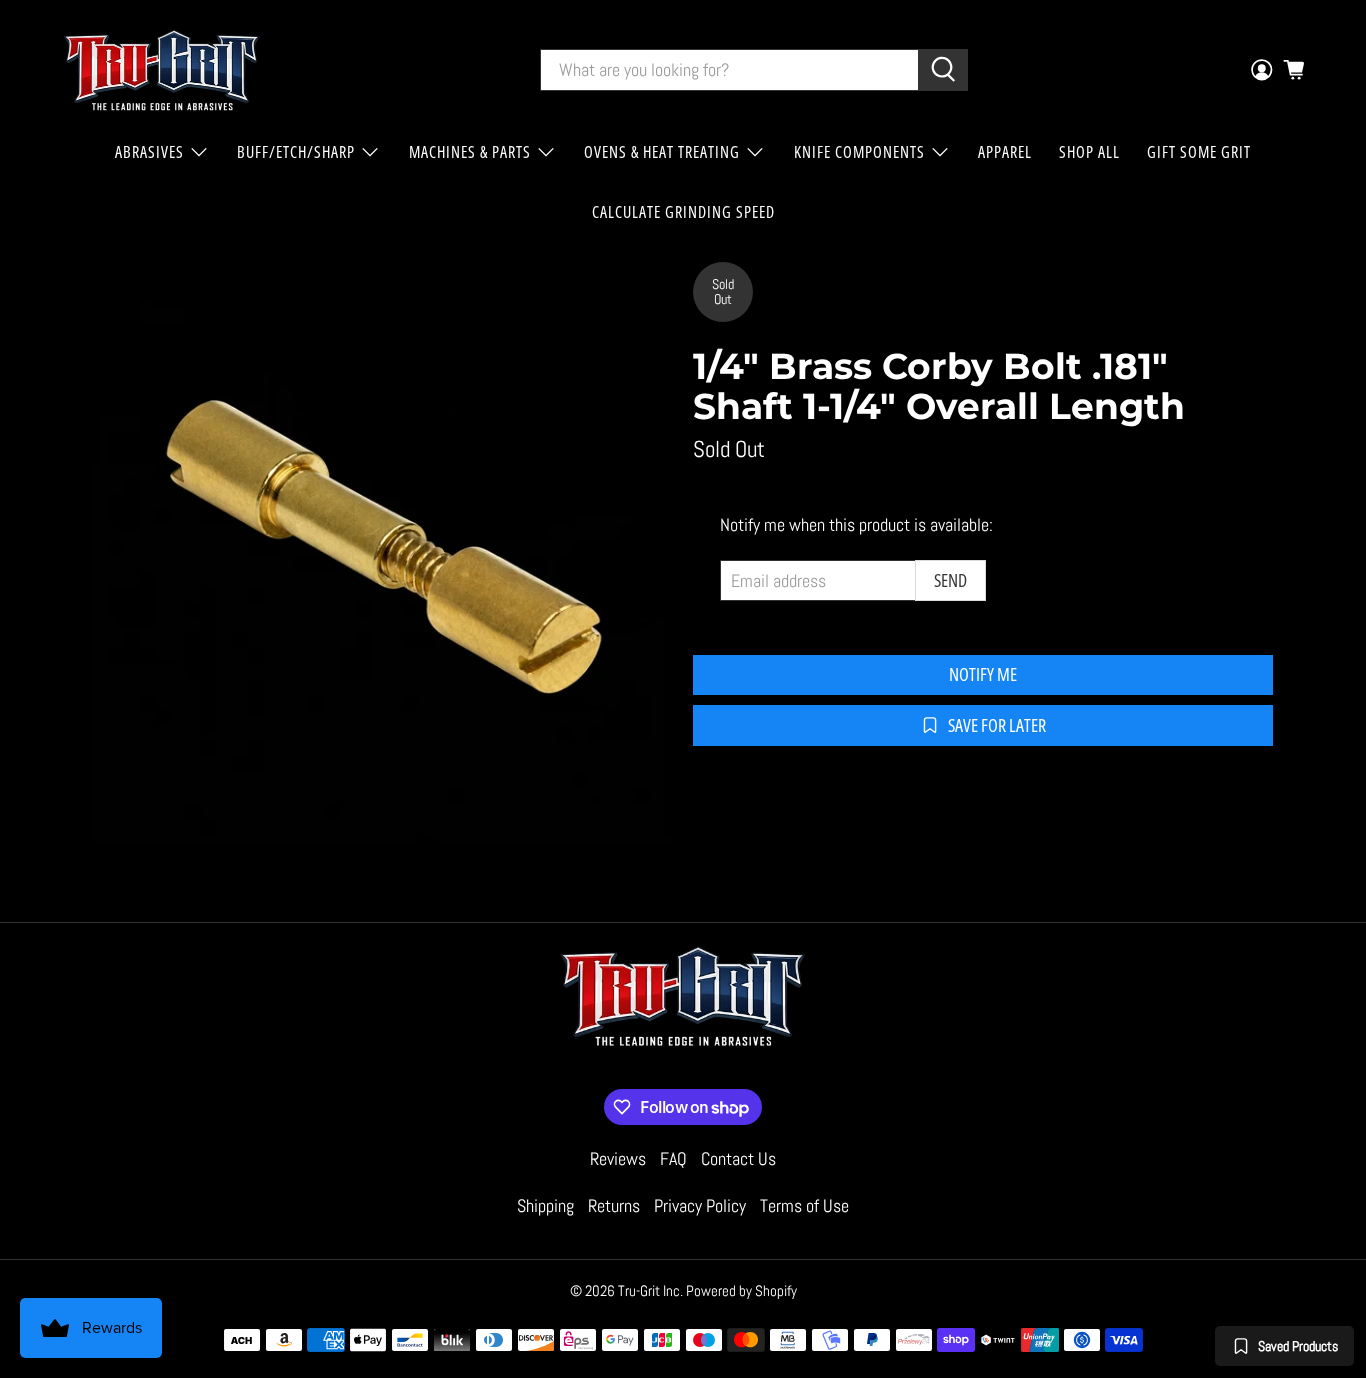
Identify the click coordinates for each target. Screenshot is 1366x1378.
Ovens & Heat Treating (662, 152)
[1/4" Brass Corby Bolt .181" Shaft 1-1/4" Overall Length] (383, 552)
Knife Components (859, 152)
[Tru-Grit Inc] (162, 70)
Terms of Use (804, 1205)
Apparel (1005, 152)
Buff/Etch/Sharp (296, 152)
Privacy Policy (700, 1205)
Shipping (545, 1205)
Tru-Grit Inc (649, 1290)
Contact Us (738, 1158)
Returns (614, 1205)
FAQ (673, 1158)
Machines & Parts (470, 152)
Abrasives (149, 152)
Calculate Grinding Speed (683, 212)
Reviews (618, 1158)
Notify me (983, 674)
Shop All (1089, 152)
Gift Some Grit (1199, 152)
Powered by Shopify (741, 1290)
